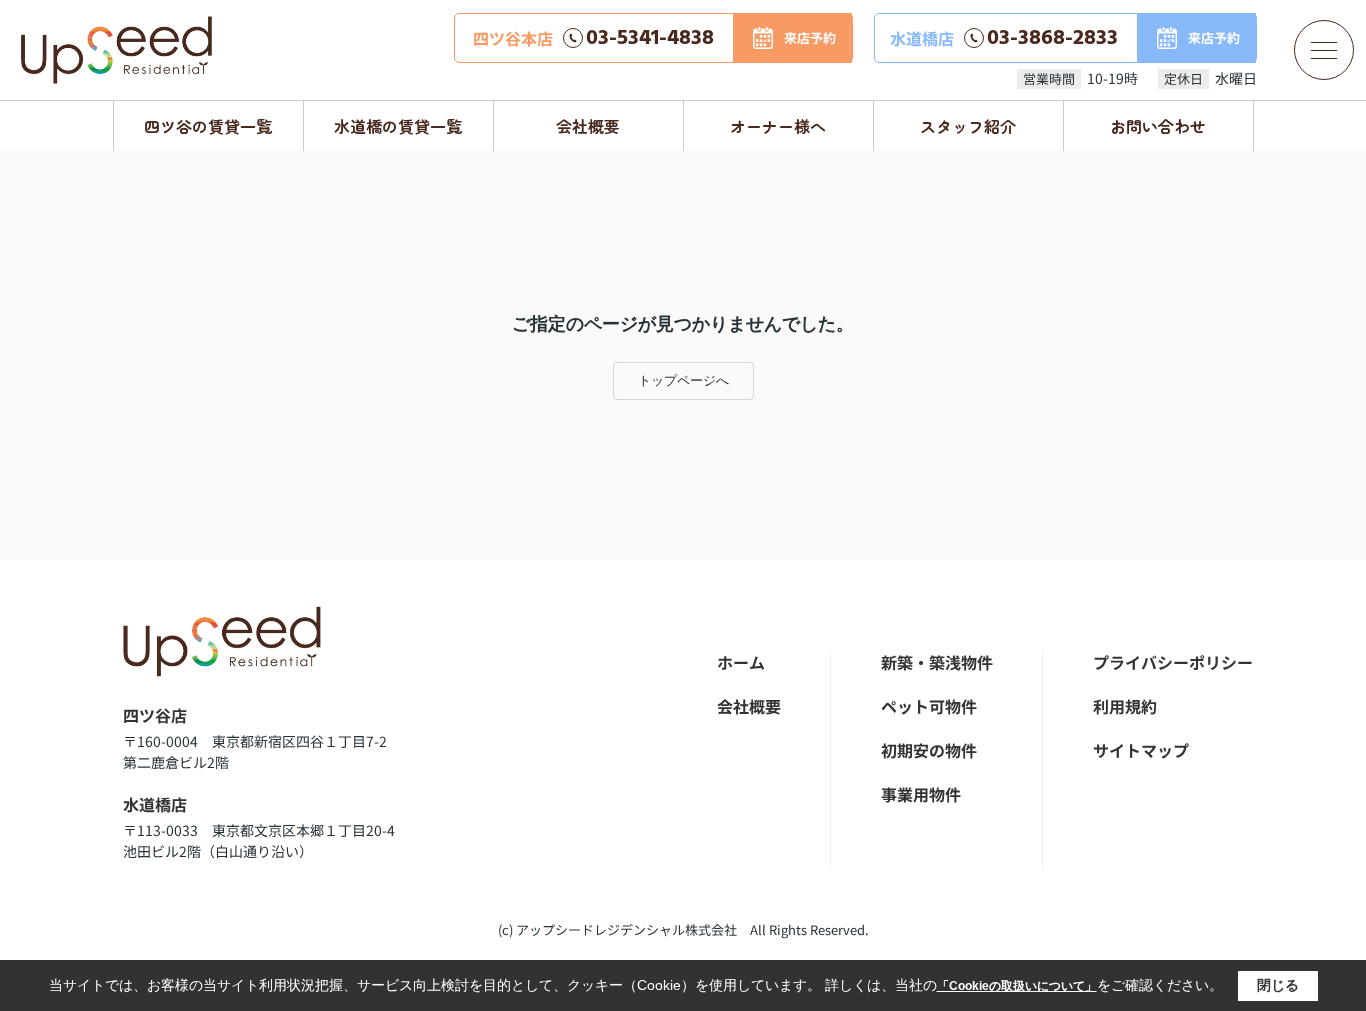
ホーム (741, 662)
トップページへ (683, 380)
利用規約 (1125, 706)
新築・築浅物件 (937, 662)
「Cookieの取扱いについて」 (1017, 986)
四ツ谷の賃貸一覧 (208, 126)
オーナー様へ (778, 126)
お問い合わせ (1158, 126)
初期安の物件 (929, 750)
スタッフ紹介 (968, 126)
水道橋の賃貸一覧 (398, 126)
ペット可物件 (929, 706)
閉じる (1278, 985)
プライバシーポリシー (1173, 662)
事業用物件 (921, 794)
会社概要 (588, 126)
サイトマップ (1141, 750)
